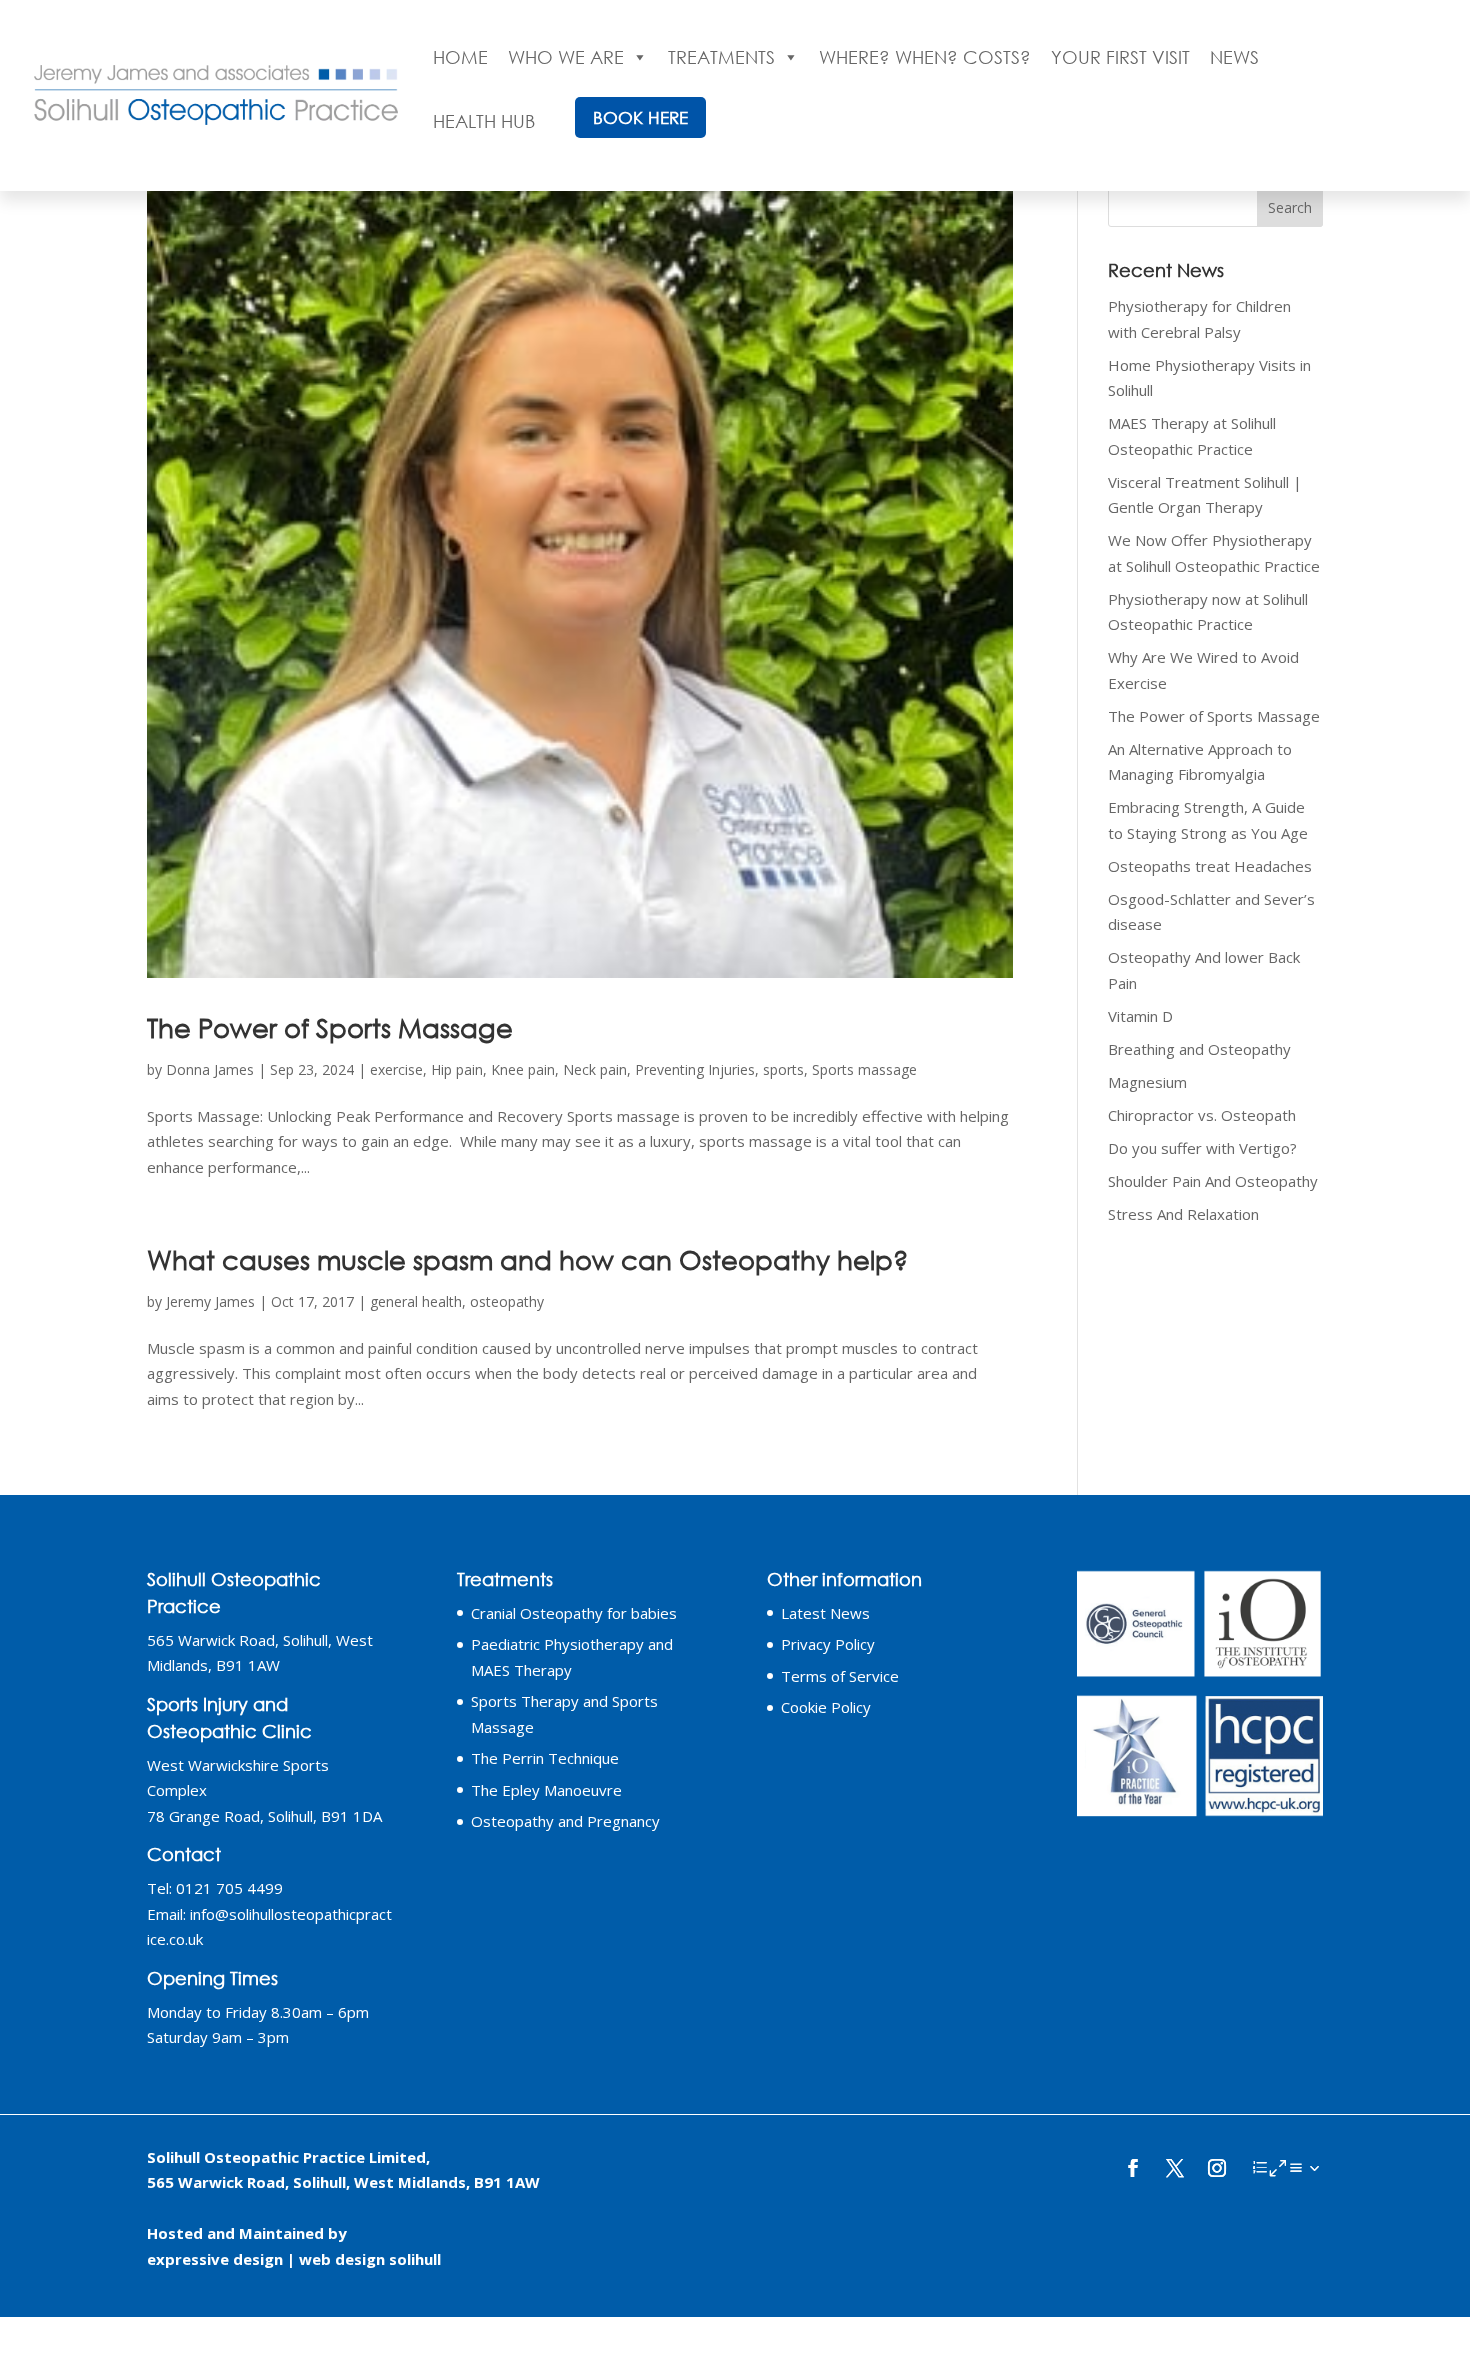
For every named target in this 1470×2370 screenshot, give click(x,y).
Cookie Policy (826, 1707)
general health (416, 1301)
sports (783, 1069)
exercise (396, 1069)
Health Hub (484, 121)
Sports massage (864, 1069)
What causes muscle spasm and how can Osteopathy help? (527, 1259)
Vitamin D (1140, 1016)
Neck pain (595, 1069)
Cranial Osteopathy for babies (574, 1613)
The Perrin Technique (545, 1758)
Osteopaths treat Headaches (1210, 866)
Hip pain (457, 1069)
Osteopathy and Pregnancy (565, 1821)
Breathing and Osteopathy (1199, 1049)
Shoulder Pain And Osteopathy (1213, 1181)
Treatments (721, 57)
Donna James (210, 1069)
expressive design (215, 2259)
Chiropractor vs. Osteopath (1202, 1115)
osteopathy (507, 1301)
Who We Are (566, 57)
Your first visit (1120, 57)
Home (460, 57)
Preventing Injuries (695, 1069)
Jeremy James (210, 1301)
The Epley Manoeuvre (546, 1790)
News (1234, 57)
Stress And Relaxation (1183, 1214)
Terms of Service (840, 1676)
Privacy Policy (828, 1644)
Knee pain (523, 1069)
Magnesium (1147, 1082)
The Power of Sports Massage (330, 1027)
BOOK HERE (640, 117)
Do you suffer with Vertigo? (1202, 1148)
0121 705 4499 (229, 1888)
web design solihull (370, 2259)
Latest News (825, 1613)
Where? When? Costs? (925, 57)
